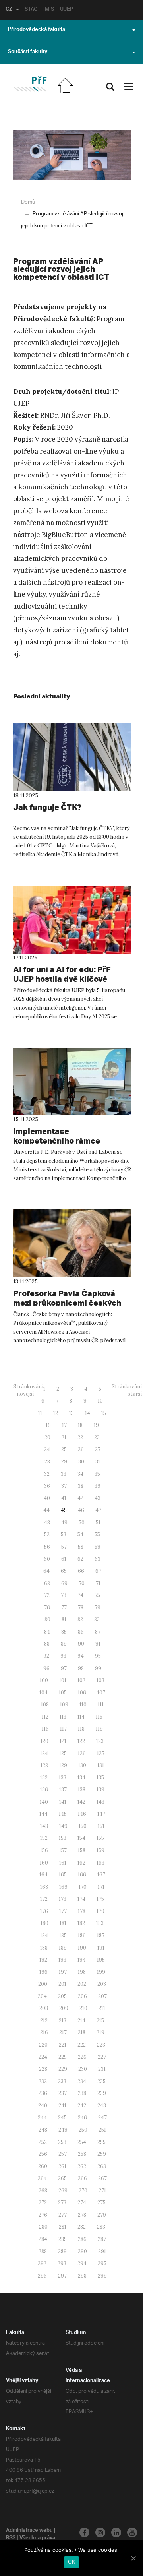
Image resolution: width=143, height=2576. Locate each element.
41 (64, 1498)
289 (62, 2251)
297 (62, 2276)
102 (81, 1680)
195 (101, 1960)
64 (46, 1571)
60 (47, 1559)
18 (80, 1425)
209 (64, 2008)
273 (62, 2203)
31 (98, 1462)
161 (63, 1863)
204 (42, 1996)
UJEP (67, 10)
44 (46, 1510)
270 (83, 2191)
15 (104, 1413)
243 (102, 2106)
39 (98, 1486)
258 (82, 2154)
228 (43, 2069)
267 (102, 2178)
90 (81, 1644)
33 (64, 1474)
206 (82, 1996)
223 (101, 2045)
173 (63, 1899)
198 (82, 1972)
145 (63, 1814)
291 (102, 2251)
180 (44, 1923)
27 (98, 1449)
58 (81, 1547)
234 (82, 2081)
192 (43, 1960)
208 (44, 2008)
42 (80, 1498)
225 (63, 2057)
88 (47, 1644)
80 (47, 1619)
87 (98, 1632)
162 (81, 1863)
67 (98, 1571)
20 (47, 1437)
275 (101, 2203)
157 (63, 1850)
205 (62, 1996)
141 (63, 1802)
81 (64, 1619)
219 (100, 2032)
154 (81, 1838)
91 (98, 1644)
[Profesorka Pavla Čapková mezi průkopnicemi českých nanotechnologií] (72, 1243)
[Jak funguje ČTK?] (72, 757)
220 (43, 2045)
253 (62, 2142)
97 (64, 1668)
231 (102, 2069)
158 (82, 1850)
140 (44, 1802)
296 (42, 2276)
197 (63, 1972)
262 (82, 2166)
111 (101, 1705)
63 (98, 1559)
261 (62, 2166)
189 (63, 1948)
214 (81, 2021)
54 (80, 1534)
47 (98, 1510)
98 (81, 1668)
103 (100, 1680)
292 (42, 2263)
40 (47, 1498)
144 (43, 1814)
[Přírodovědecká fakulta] (30, 84)
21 (64, 1437)
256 (43, 2154)
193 (62, 1960)
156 (44, 1850)
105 (63, 1693)
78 (81, 1608)
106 (82, 1693)
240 (43, 2106)
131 (101, 1765)
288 (43, 2251)
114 (81, 1717)
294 (82, 2263)
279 (102, 2215)
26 (81, 1449)
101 (63, 1680)
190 (82, 1948)
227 (102, 2057)
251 (102, 2130)
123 (100, 1741)
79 (98, 1608)
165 (63, 1875)
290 (82, 2251)
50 (82, 1523)
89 (64, 1644)
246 (82, 2118)
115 (99, 1717)
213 (63, 2021)
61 (64, 1559)
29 (64, 1462)
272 (43, 2203)
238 (82, 2093)
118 (81, 1729)
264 (42, 2178)
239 (102, 2093)
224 (43, 2057)
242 (82, 2106)
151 (101, 1826)
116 (45, 1729)
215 (100, 2021)
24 (47, 1449)
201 (62, 1984)
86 (81, 1632)
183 (100, 1923)
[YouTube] (132, 2532)
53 (64, 1534)
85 (64, 1632)
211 (102, 2008)
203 (102, 1984)
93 (63, 1656)
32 (47, 1474)
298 (82, 2276)
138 (82, 1790)
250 (83, 2130)
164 (43, 1875)
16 (48, 1425)
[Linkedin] (116, 2532)
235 (101, 2081)
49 (64, 1523)
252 (43, 2142)
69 (64, 1583)
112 (45, 1717)
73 (64, 1595)
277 (63, 2215)
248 (43, 2130)
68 (47, 1583)
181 (63, 1923)
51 (98, 1523)
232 (43, 2081)
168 (44, 1887)
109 (64, 1705)
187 (101, 1935)
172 (44, 1899)
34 (80, 1474)
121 (63, 1741)
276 (43, 2215)
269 (63, 2191)
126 (82, 1753)
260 (43, 2166)
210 (83, 2008)
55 (97, 1534)
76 (47, 1608)
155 (100, 1838)
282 (82, 2227)
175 (100, 1899)
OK (72, 2562)
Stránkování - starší (127, 1390)
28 (47, 1462)
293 (62, 2263)
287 (102, 2239)
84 (47, 1632)
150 (83, 1826)
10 (100, 1401)
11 (40, 1413)
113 (63, 1717)
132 (44, 1778)
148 (44, 1826)
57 (64, 1547)
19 (96, 1425)
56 (47, 1547)
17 (64, 1425)
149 (63, 1826)
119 (99, 1729)
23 (97, 1437)
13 (71, 1413)
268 (43, 2191)
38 (81, 1486)
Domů (28, 202)
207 (102, 1996)
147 (101, 1814)
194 (82, 1960)
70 (82, 1583)
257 (63, 2154)
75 (97, 1595)
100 (44, 1680)
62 (80, 1559)
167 (101, 1875)
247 (102, 2118)
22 (80, 1437)
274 (82, 2203)
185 (63, 1935)
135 (100, 1778)
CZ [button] (9, 10)
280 (43, 2227)
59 (98, 1547)
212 (44, 2021)
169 (63, 1887)
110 (83, 1705)
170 (83, 1887)
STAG (31, 10)
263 (102, 2166)
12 (56, 1413)
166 (82, 1875)
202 (82, 1984)
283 (101, 2227)
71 (98, 1583)
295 (102, 2263)
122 (81, 1741)
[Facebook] (84, 2532)
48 (47, 1523)
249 (63, 2130)
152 (44, 1838)
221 (63, 2045)
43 (98, 1498)
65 (64, 1571)
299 (102, 2276)
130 (82, 1765)
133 (63, 1778)
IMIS (49, 10)
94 (81, 1656)
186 (82, 1935)
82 (80, 1619)
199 (101, 1972)
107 (101, 1693)
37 (64, 1486)
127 (101, 1753)
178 (82, 1911)
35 (97, 1474)
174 (81, 1899)
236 (43, 2093)
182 (81, 1923)
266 (82, 2178)
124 (44, 1753)
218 (82, 2032)
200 (43, 1984)
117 (63, 1729)
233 (62, 2081)
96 (46, 1668)
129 (63, 1765)
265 (62, 2178)
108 (45, 1705)
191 (101, 1948)
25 (64, 1449)
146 (82, 1814)
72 (47, 1595)
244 (42, 2118)
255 (101, 2142)
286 (82, 2239)
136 (44, 1790)
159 (100, 1850)
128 (44, 1765)
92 (46, 1656)
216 (44, 2032)
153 (63, 1838)
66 (81, 1571)
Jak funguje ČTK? (47, 807)
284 (43, 2239)
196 (43, 1972)
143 (100, 1802)
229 (63, 2069)
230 (83, 2069)
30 (81, 1462)
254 (82, 2142)
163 (100, 1863)
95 (98, 1656)
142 (81, 1802)
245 (62, 2118)
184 (44, 1935)
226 (82, 2057)
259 (102, 2154)
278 (82, 2215)
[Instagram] (100, 2532)
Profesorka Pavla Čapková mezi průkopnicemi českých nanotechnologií (67, 1303)
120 (44, 1741)
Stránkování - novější (28, 1390)
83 (97, 1619)
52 (47, 1534)
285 (63, 2239)
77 (64, 1608)
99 (98, 1668)
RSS (11, 2539)
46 (81, 1510)
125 (63, 1753)
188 (44, 1948)
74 (80, 1595)
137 (63, 1790)
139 (100, 1790)
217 (63, 2032)
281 (63, 2227)
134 (81, 1778)
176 (44, 1911)
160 (44, 1863)
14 (88, 1413)
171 (101, 1887)
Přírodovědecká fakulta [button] (37, 30)
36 (47, 1486)
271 (102, 2191)
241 (62, 2106)
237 (63, 2093)
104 (43, 1693)
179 (100, 1911)
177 (63, 1911)
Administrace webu (29, 2531)
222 (82, 2045)
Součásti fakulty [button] (28, 52)
